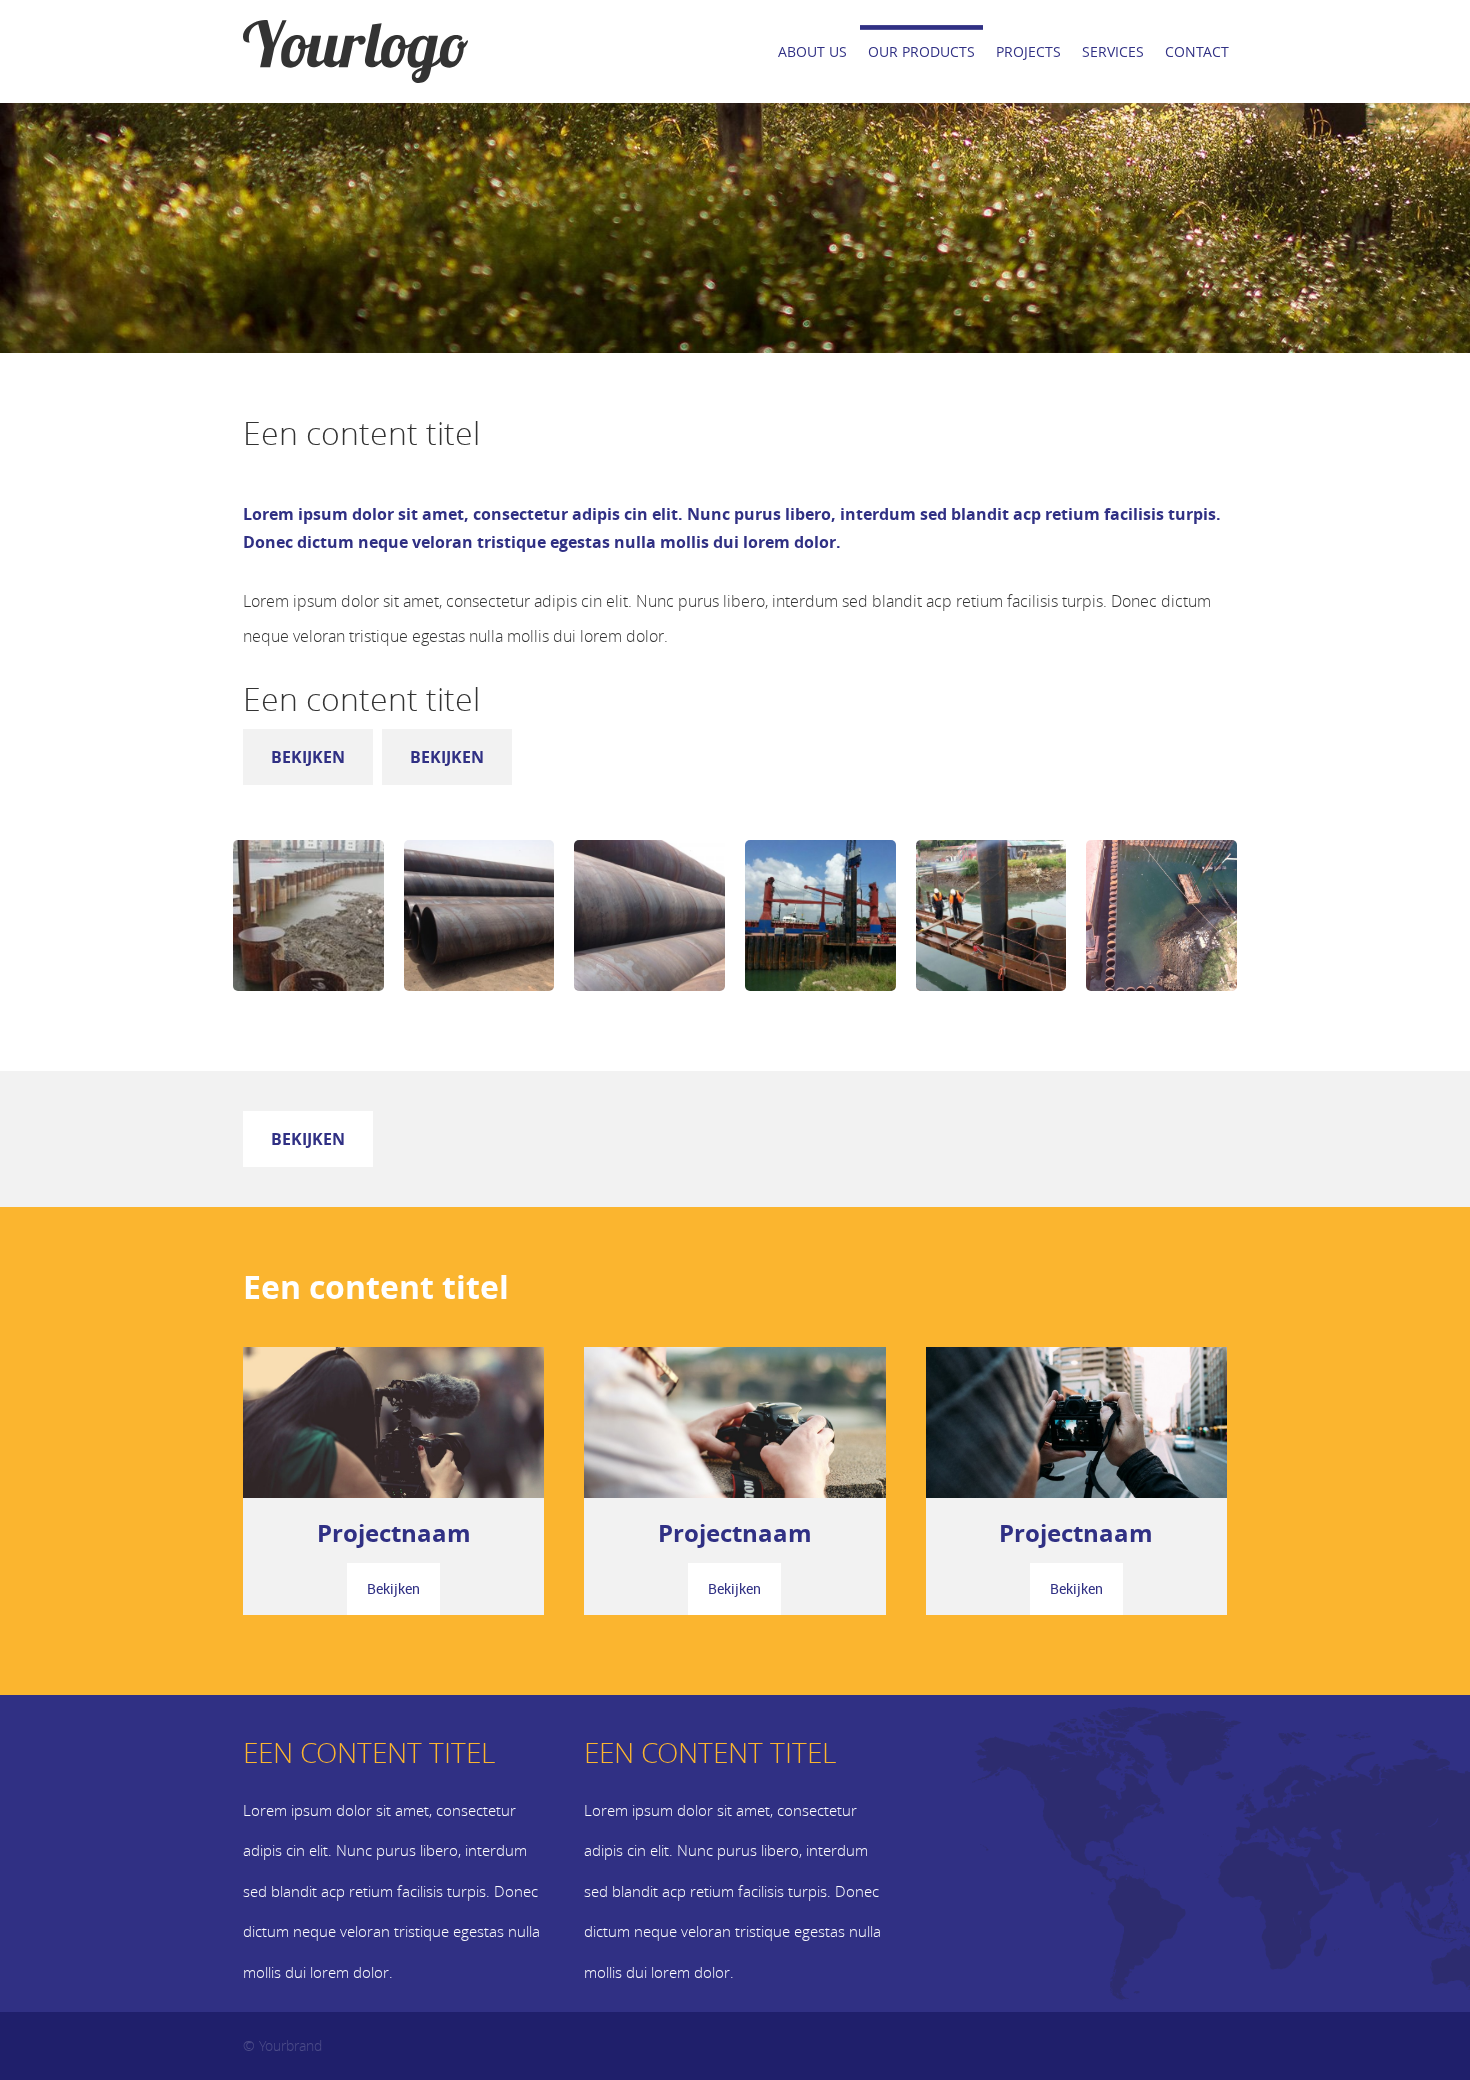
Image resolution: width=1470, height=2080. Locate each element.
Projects (1028, 51)
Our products (921, 51)
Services (1113, 51)
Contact (1197, 51)
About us (812, 51)
